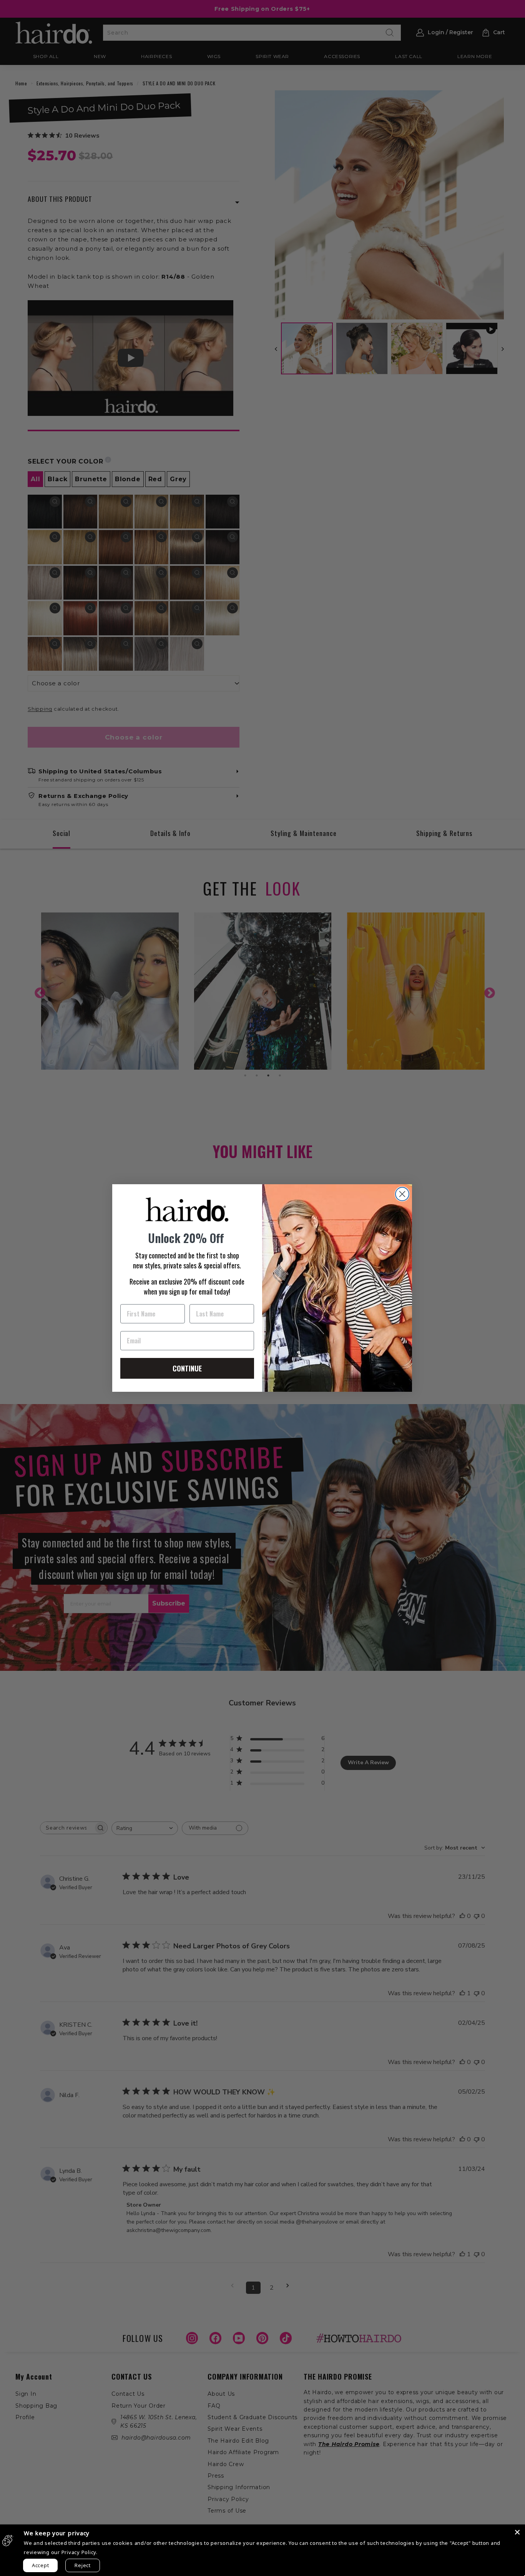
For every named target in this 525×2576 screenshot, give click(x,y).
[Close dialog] (402, 1194)
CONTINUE (187, 1368)
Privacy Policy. (80, 2552)
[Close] (517, 2532)
